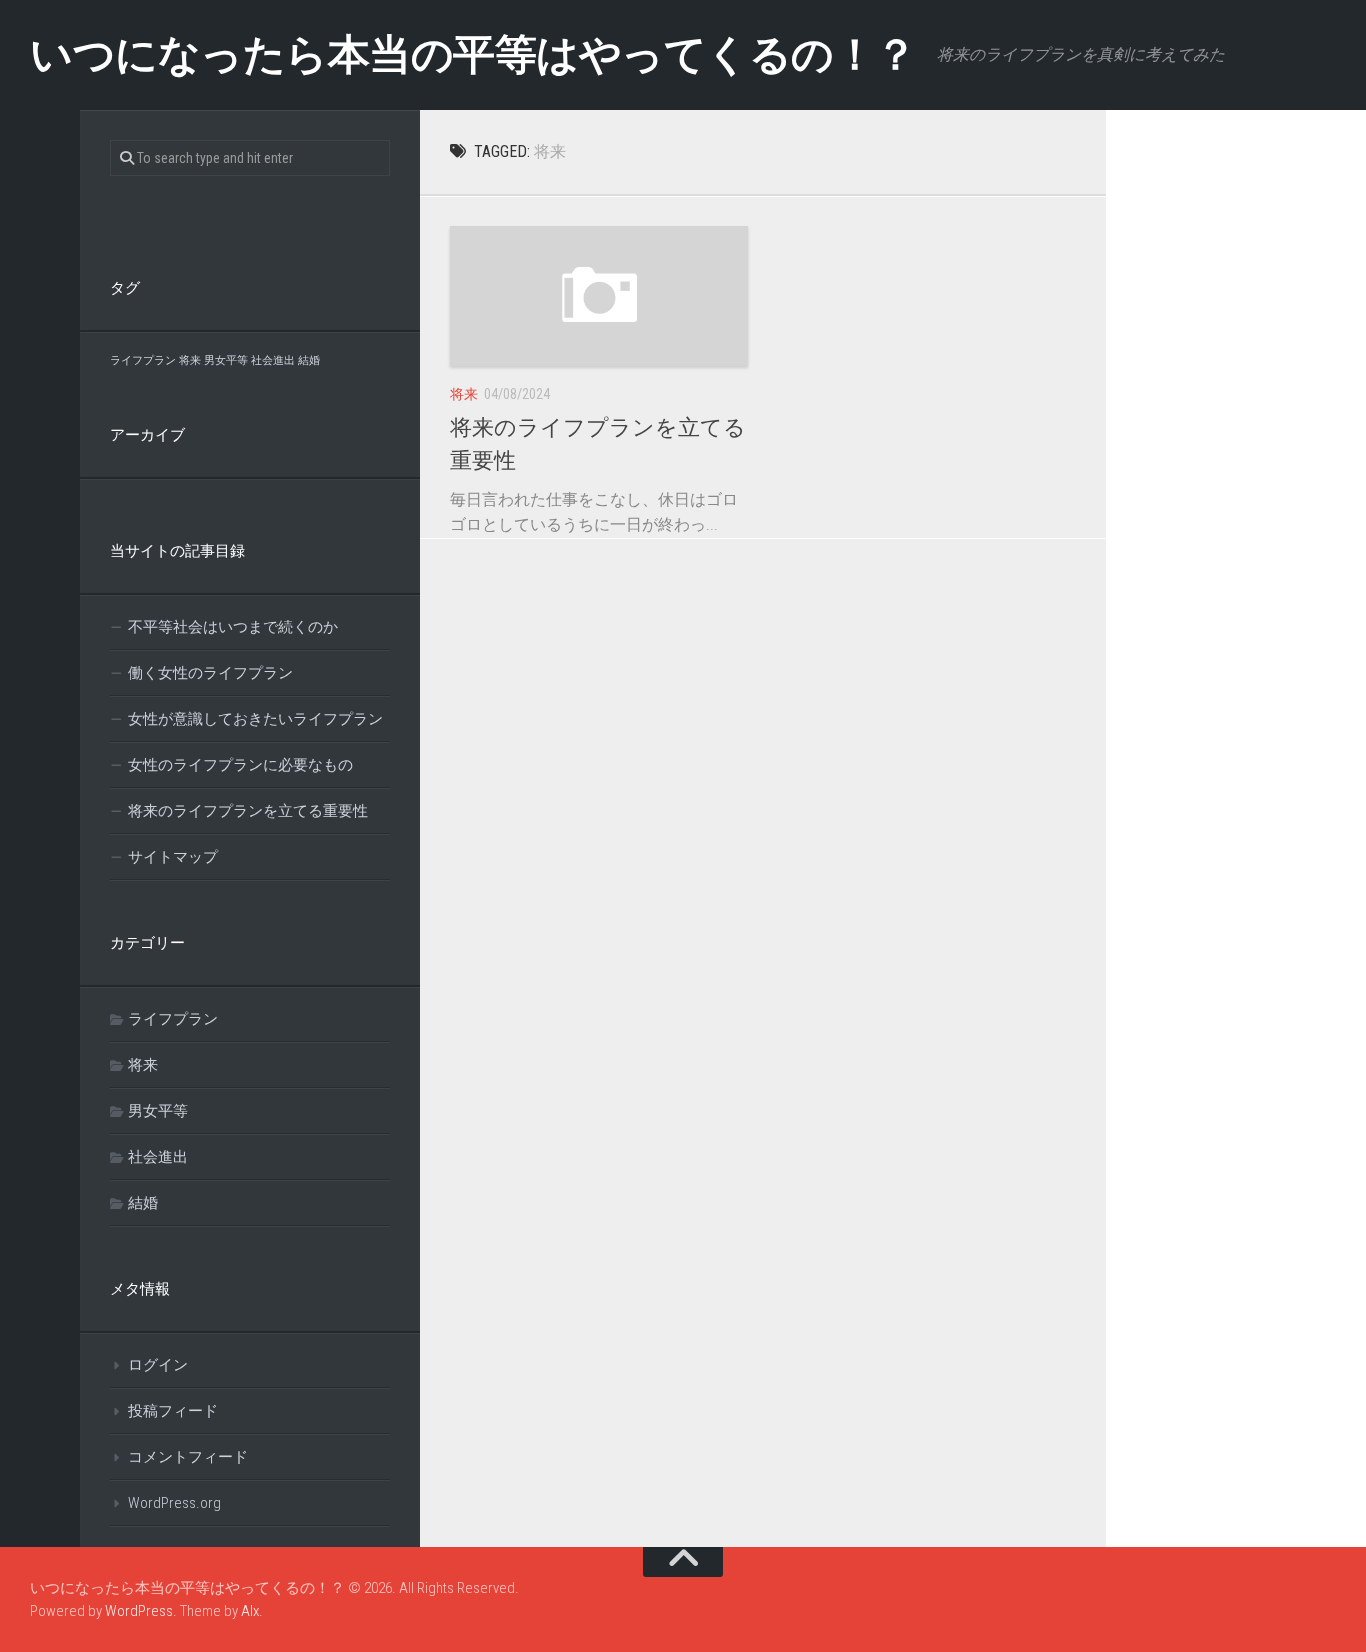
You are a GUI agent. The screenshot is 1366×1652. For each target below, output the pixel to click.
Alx (250, 1611)
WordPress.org (174, 1503)
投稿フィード (173, 1411)
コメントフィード (188, 1457)
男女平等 (226, 360)
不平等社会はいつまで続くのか (233, 627)
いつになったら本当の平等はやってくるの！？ (473, 54)
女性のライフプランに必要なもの (240, 765)
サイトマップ (173, 857)
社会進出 (273, 360)
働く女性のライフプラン (210, 673)
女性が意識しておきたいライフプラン (255, 719)
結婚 (309, 360)
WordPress (139, 1611)
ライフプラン (143, 360)
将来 (464, 394)
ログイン (158, 1365)
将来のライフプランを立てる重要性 (248, 811)
